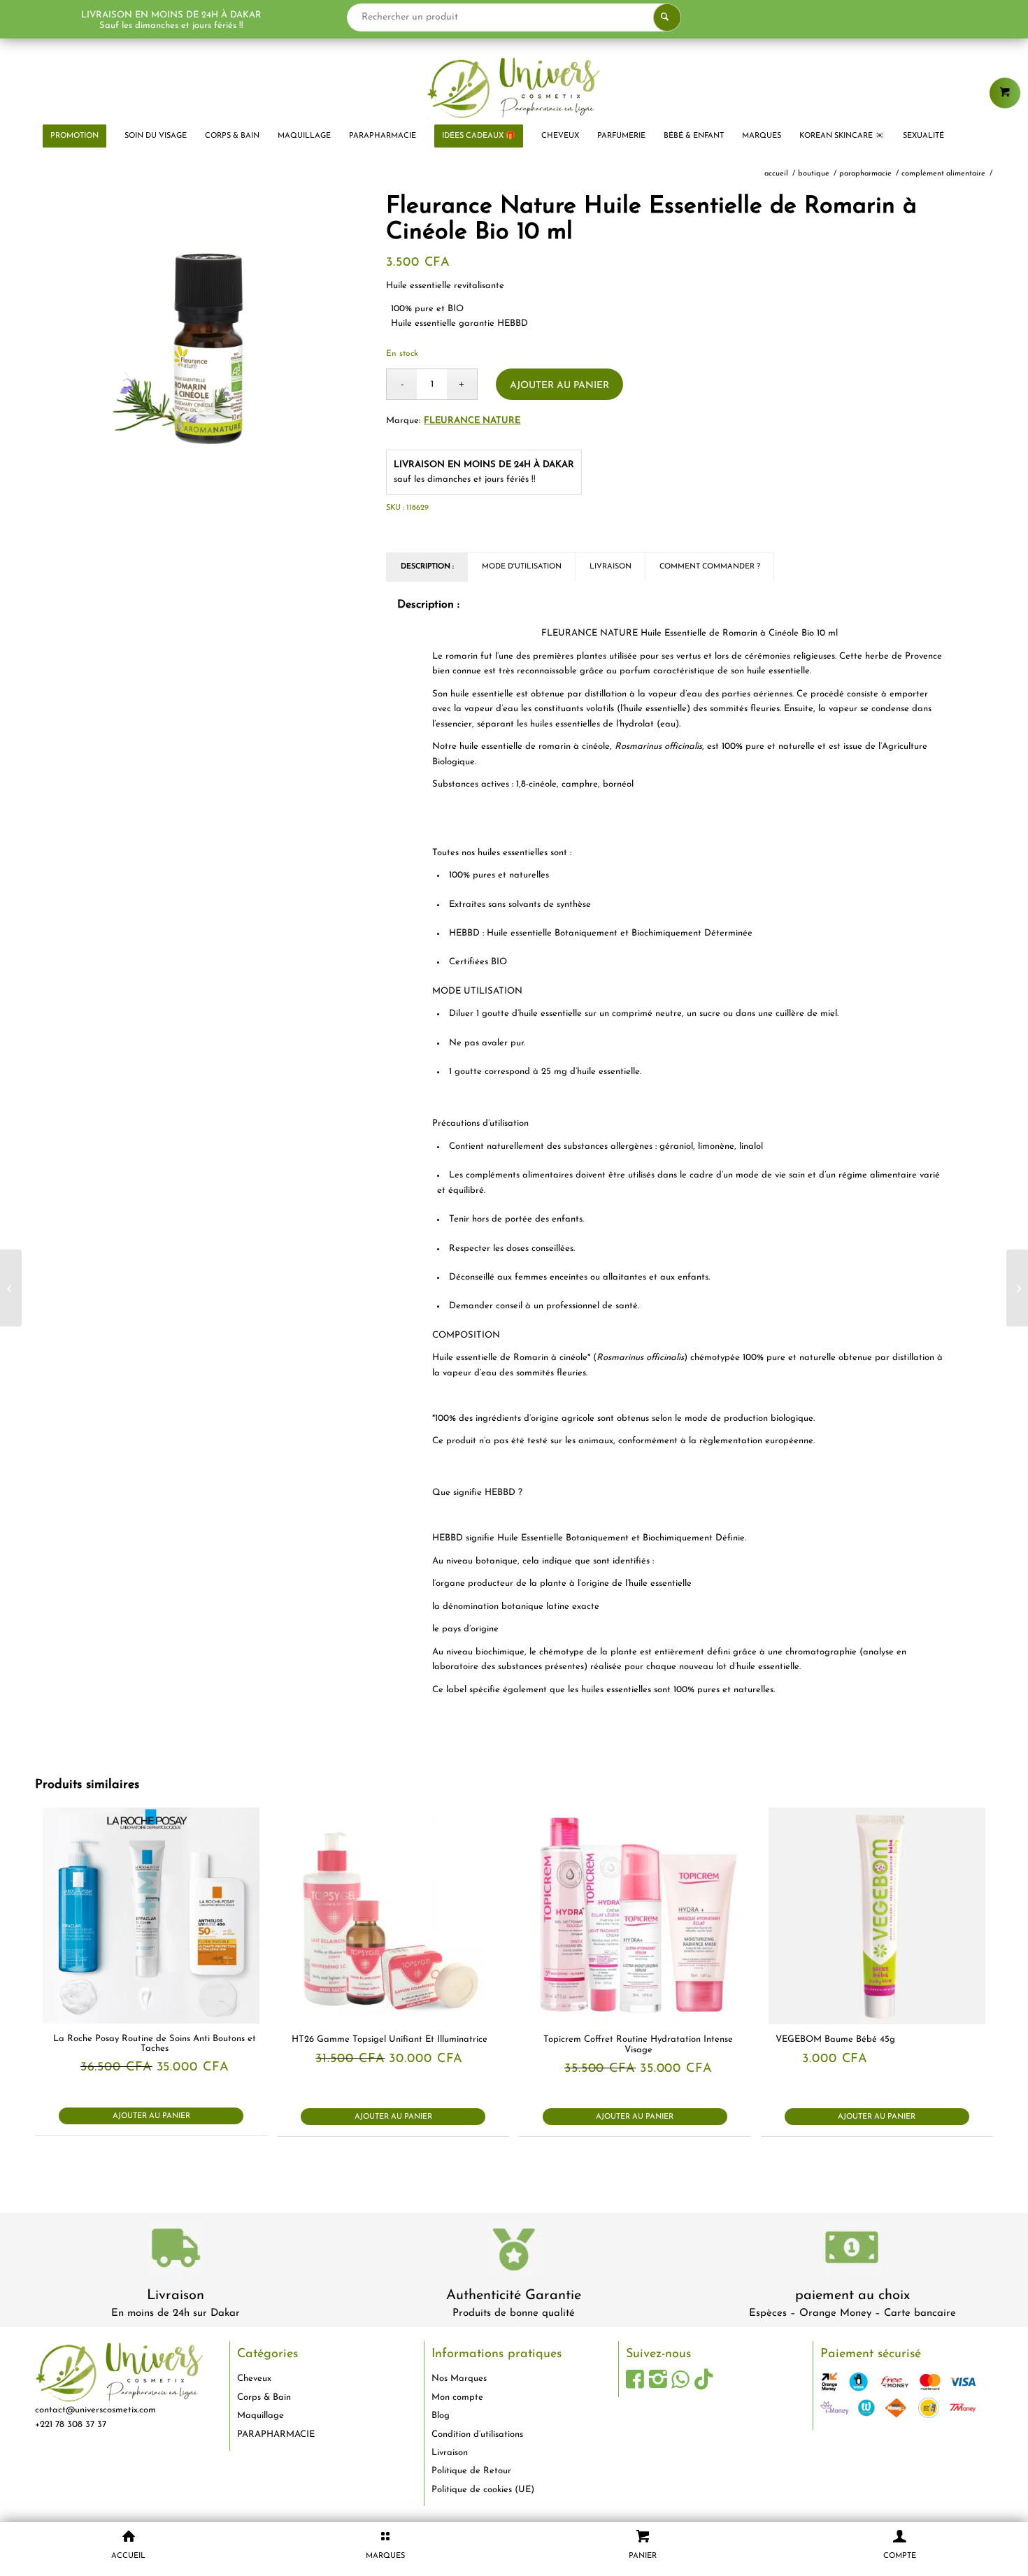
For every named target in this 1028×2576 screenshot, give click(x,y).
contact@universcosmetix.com (95, 2410)
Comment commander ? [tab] (710, 567)
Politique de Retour (471, 2471)
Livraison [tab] (611, 567)
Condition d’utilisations (477, 2434)
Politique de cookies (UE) (483, 2490)
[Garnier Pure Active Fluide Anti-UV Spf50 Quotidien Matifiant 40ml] (11, 1288)
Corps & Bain (264, 2397)
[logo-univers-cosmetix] (514, 87)
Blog (441, 2416)
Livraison (176, 2296)
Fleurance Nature (472, 421)
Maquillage (260, 2416)
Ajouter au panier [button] (151, 2116)
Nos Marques (459, 2378)
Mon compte (457, 2397)
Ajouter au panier (559, 386)
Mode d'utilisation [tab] (522, 567)
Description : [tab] (427, 567)
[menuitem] (74, 136)
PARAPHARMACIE (276, 2434)
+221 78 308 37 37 (71, 2425)
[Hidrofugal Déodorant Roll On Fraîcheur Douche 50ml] (1017, 1288)
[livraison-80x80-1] (176, 2251)
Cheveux (254, 2378)
